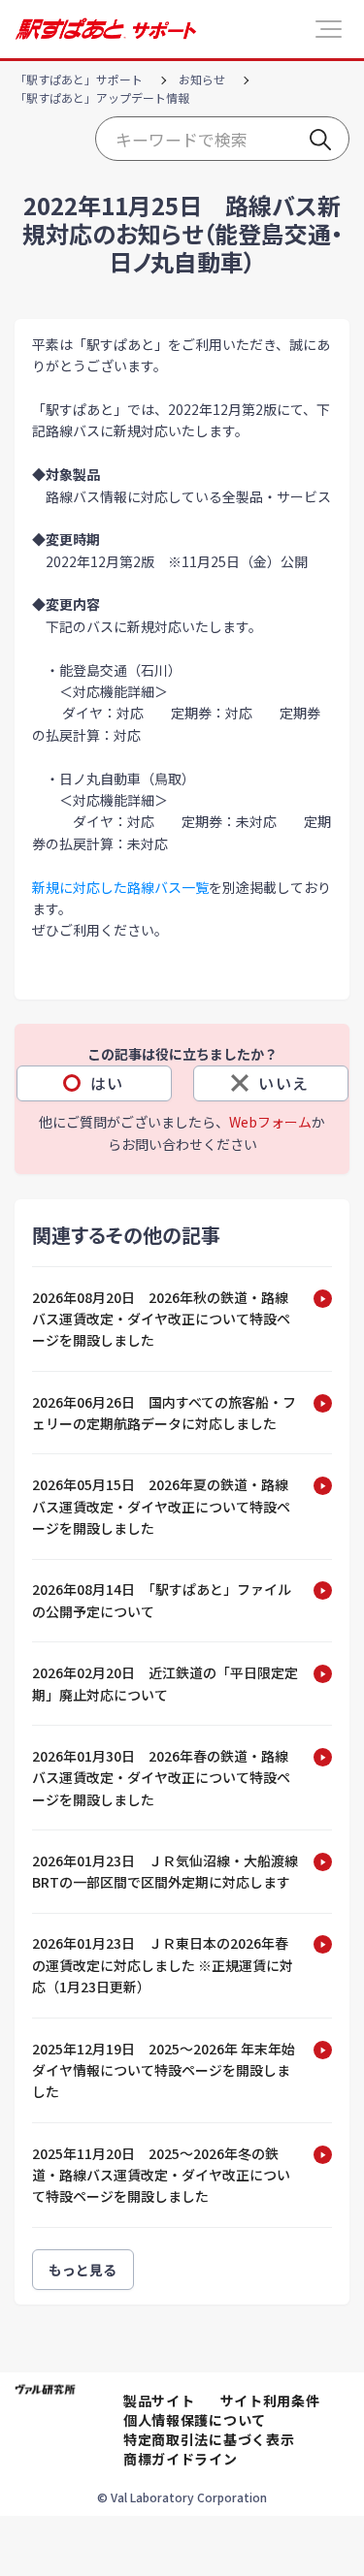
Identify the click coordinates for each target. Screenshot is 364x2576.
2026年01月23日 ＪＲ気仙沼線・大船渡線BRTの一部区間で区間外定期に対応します (165, 1871)
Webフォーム (270, 1122)
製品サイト (159, 2401)
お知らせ (202, 79)
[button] (329, 29)
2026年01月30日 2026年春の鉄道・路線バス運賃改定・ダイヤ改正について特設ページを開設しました (161, 1778)
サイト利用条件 (270, 2401)
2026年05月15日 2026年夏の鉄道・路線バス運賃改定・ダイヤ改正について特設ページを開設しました (161, 1506)
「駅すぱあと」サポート (79, 79)
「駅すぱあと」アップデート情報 (102, 97)
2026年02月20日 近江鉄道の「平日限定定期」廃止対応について (165, 1683)
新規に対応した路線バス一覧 (120, 887)
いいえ (284, 1083)
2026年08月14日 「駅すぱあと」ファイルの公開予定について (162, 1600)
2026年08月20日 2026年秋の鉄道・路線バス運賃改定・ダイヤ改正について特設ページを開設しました (161, 1319)
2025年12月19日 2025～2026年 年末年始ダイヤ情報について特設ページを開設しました (164, 2070)
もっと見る (83, 2270)
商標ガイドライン (181, 2459)
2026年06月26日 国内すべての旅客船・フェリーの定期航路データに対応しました (164, 1413)
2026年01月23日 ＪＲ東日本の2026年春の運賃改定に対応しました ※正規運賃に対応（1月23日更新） (163, 1965)
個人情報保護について (195, 2420)
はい (107, 1083)
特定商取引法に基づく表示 (209, 2439)
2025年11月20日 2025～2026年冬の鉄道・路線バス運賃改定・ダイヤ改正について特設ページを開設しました (161, 2175)
